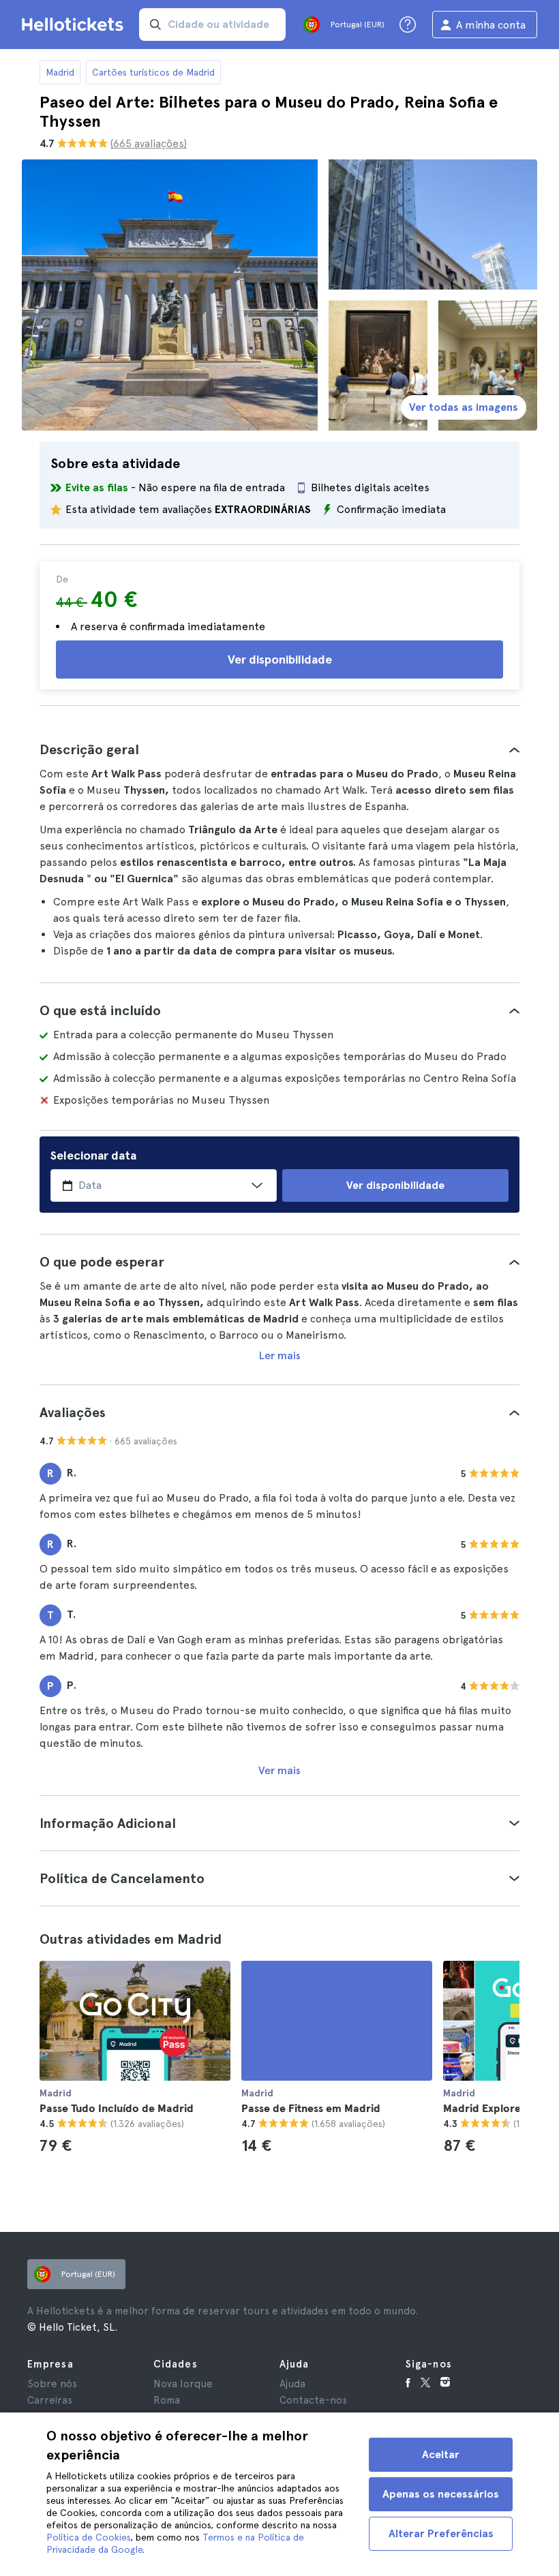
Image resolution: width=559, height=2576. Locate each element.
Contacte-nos (313, 2400)
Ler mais (280, 1355)
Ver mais (279, 1770)
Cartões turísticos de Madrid (153, 72)
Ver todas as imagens (464, 407)
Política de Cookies (88, 2537)
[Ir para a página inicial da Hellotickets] (75, 25)
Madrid (60, 72)
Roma (167, 2400)
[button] (279, 749)
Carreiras (50, 2400)
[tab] (279, 749)
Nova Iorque (183, 2384)
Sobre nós (52, 2384)
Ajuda (292, 2384)
